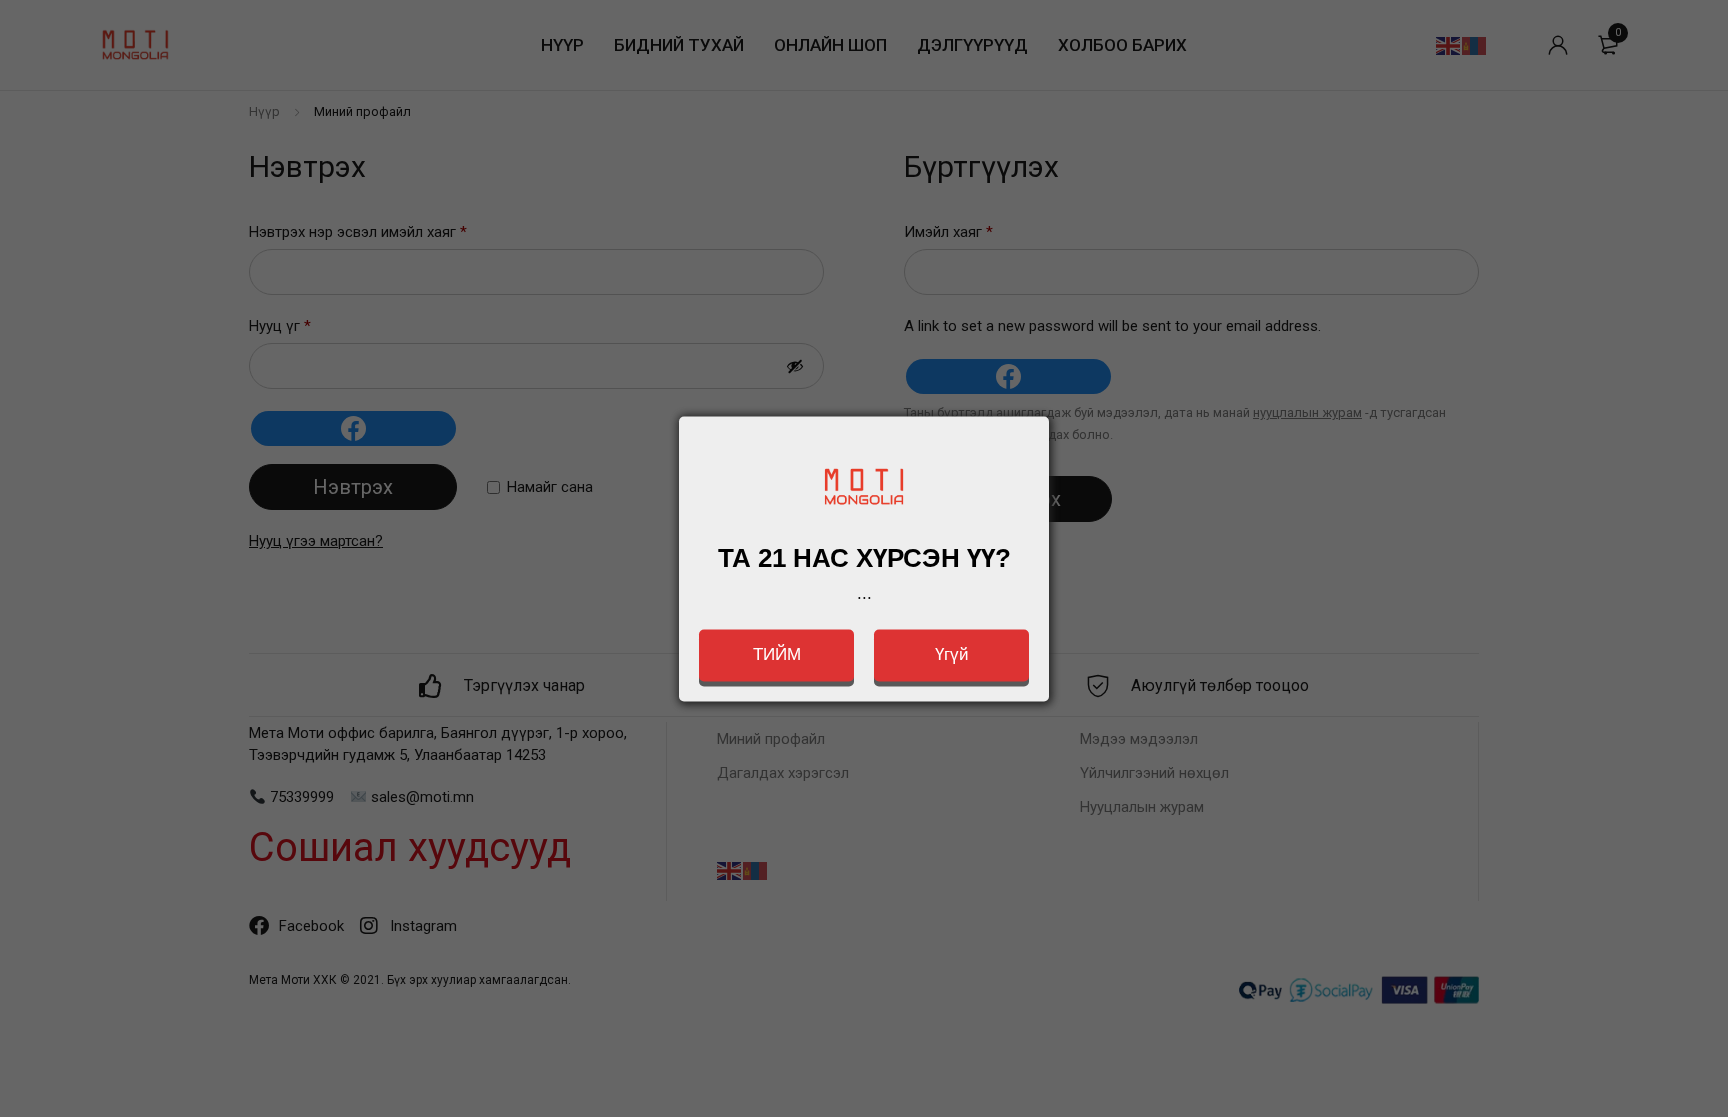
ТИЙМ (777, 654)
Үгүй (952, 654)
